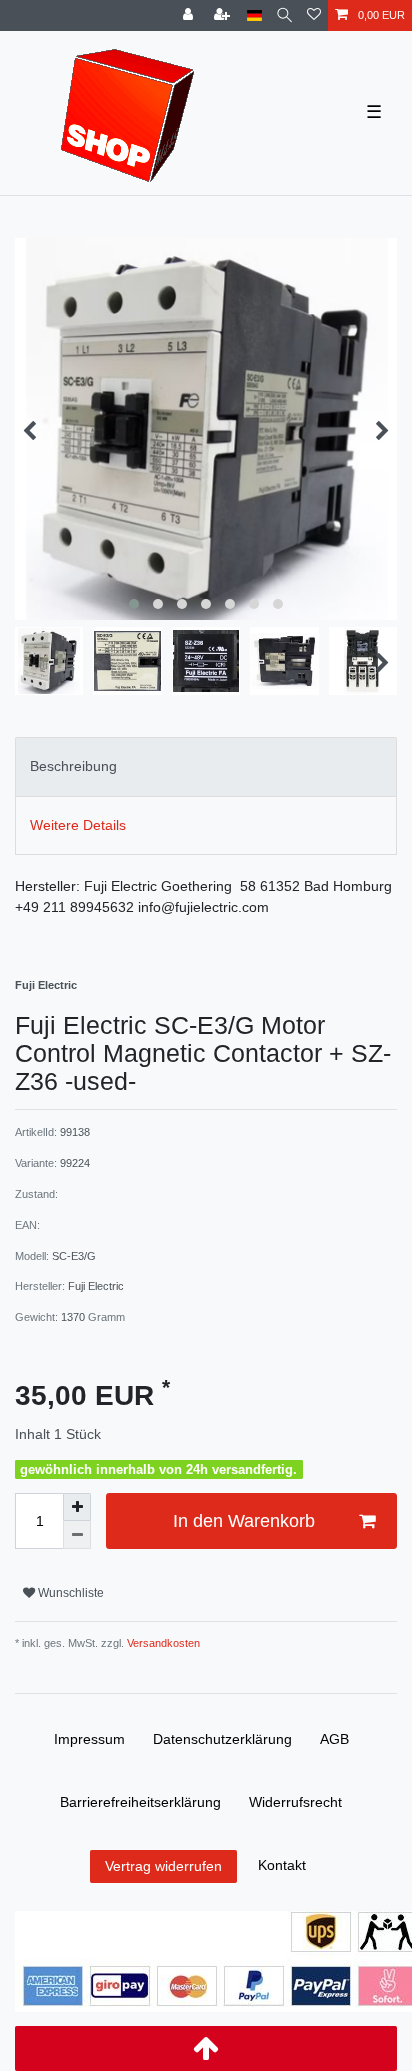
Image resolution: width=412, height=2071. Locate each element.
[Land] (254, 15)
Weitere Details (78, 825)
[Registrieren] (224, 15)
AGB (334, 1739)
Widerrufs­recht (295, 1802)
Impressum (89, 1739)
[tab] (206, 766)
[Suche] (284, 15)
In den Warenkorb (244, 1521)
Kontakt (282, 1865)
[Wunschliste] (314, 15)
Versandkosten (162, 1643)
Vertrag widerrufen (163, 1866)
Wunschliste (69, 1593)
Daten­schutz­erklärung (222, 1739)
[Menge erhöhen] (77, 1507)
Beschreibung (73, 766)
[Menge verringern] (77, 1535)
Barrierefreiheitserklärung (140, 1802)
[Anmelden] (190, 15)
